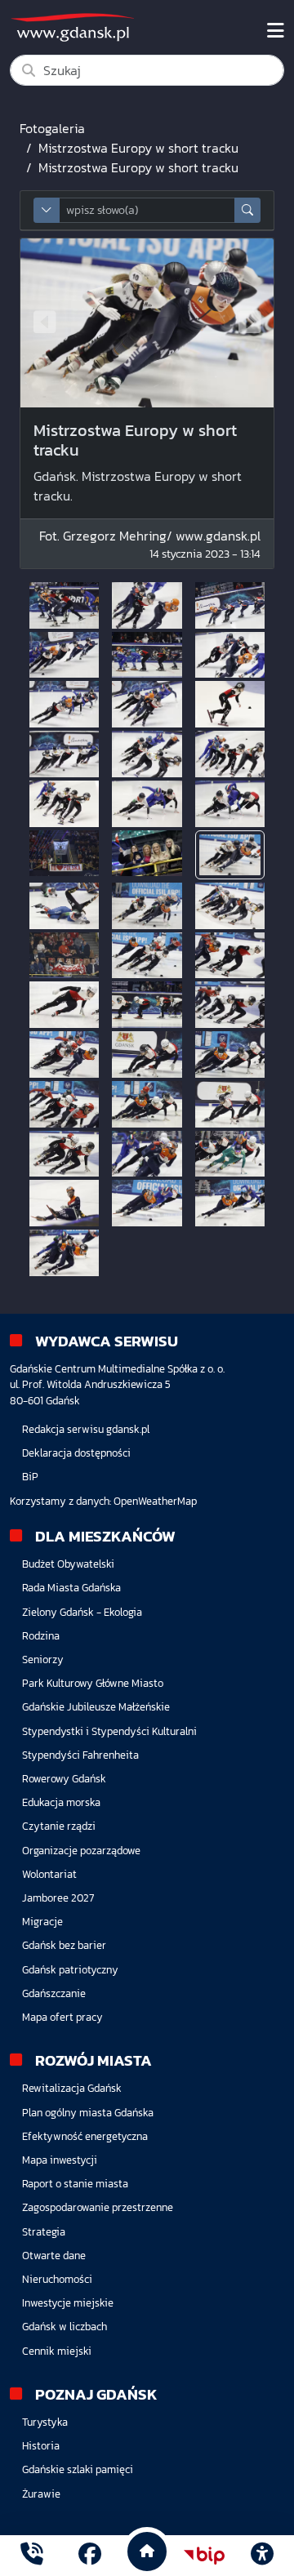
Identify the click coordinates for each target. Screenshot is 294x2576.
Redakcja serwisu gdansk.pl (86, 1429)
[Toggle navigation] (276, 31)
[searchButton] (247, 210)
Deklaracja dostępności (76, 1453)
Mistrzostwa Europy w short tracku (138, 148)
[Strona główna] (32, 2556)
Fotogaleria (52, 128)
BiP (30, 1477)
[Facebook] (90, 2556)
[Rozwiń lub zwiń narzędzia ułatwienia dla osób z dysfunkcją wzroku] (262, 2556)
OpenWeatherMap (155, 1501)
